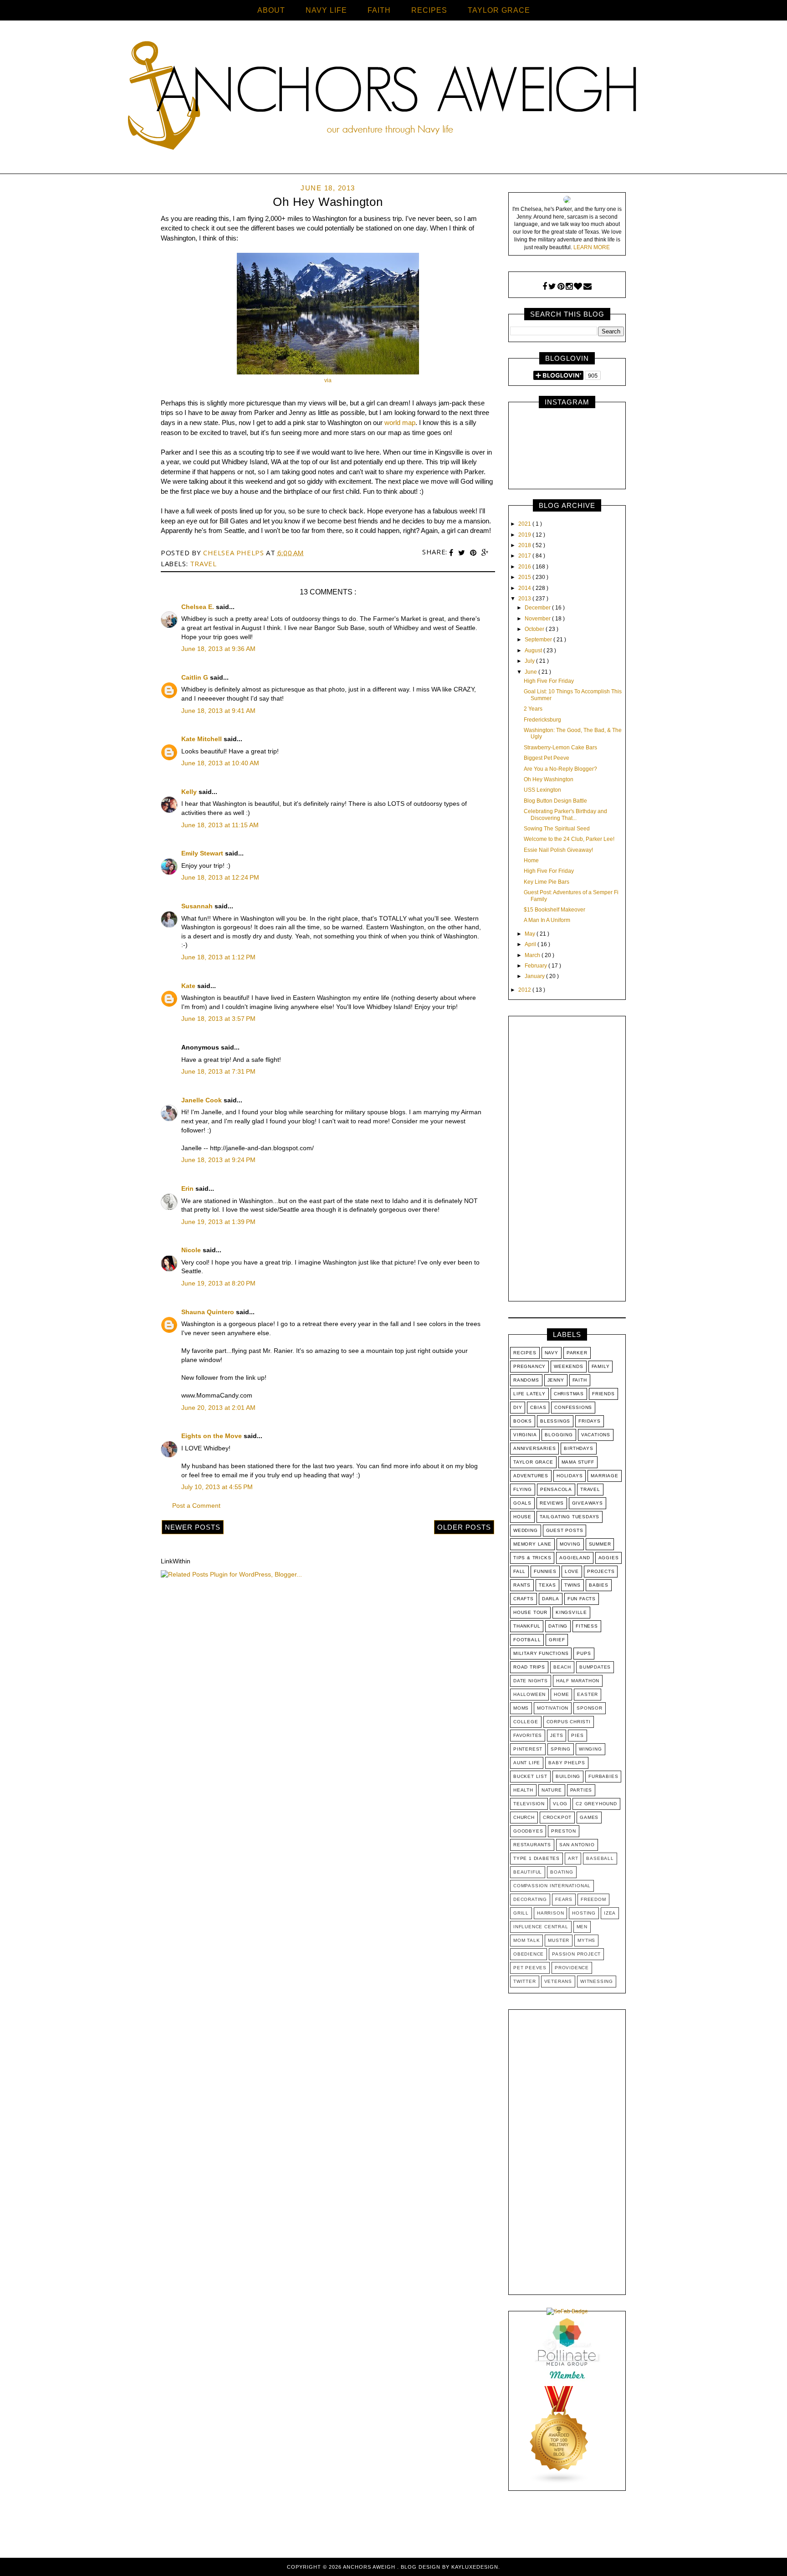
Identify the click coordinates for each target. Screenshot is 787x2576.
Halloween (529, 1694)
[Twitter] (552, 287)
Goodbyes (528, 1831)
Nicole (192, 1250)
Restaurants (532, 1845)
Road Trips (529, 1667)
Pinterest (528, 1749)
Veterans (558, 1981)
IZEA (610, 1913)
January (535, 976)
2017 (525, 556)
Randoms (526, 1380)
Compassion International (552, 1886)
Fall (519, 1571)
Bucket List (530, 1776)
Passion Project (576, 1954)
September (539, 640)
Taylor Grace (533, 1462)
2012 (525, 990)
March (533, 955)
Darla (551, 1599)
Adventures (531, 1476)
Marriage (604, 1476)
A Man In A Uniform (547, 920)
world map (400, 423)
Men (582, 1927)
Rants (522, 1585)
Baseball (600, 1858)
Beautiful (528, 1872)
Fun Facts (582, 1599)
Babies (599, 1585)
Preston (564, 1831)
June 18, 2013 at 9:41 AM (218, 711)
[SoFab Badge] (567, 2311)
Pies (577, 1735)
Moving (570, 1544)
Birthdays (578, 1448)
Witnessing (597, 1981)
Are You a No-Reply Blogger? (560, 769)
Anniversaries (534, 1448)
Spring (561, 1749)
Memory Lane (532, 1544)
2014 (525, 588)
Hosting (584, 1913)
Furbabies (603, 1776)
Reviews (552, 1503)
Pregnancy (529, 1366)
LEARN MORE (592, 247)
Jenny (556, 1380)
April (531, 944)
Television (529, 1804)
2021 (525, 524)
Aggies (609, 1558)
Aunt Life (527, 1763)
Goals (522, 1503)
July (530, 661)
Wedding (526, 1530)
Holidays (570, 1476)
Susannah (198, 906)
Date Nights (531, 1681)
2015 (525, 577)
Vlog (560, 1804)
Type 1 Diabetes (537, 1858)
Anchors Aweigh (370, 2567)
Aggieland (575, 1558)
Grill (521, 1913)
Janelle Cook (202, 1100)
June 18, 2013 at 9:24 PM (218, 1160)
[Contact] (588, 287)
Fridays (590, 1421)
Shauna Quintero (209, 1312)
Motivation (553, 1708)
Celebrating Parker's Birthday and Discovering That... (565, 814)
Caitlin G (196, 677)
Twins (572, 1585)
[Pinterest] (561, 287)
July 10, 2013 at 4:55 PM (217, 1487)
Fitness (587, 1626)
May (531, 934)
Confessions (573, 1407)
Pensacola (556, 1489)
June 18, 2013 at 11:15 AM (220, 825)
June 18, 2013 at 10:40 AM (220, 763)
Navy (552, 1353)
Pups (584, 1653)
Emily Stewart (203, 853)
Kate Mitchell (202, 739)
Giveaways (588, 1503)
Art (573, 1858)
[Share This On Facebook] (452, 553)
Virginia (525, 1435)
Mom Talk (526, 1940)
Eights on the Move (212, 1436)
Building (568, 1776)
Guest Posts (565, 1530)
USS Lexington (542, 790)
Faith (580, 1380)
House (522, 1517)
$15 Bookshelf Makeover (554, 910)
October (535, 629)
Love (572, 1571)
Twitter (525, 1981)
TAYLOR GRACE (499, 10)
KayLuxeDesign (475, 2567)
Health (523, 1790)
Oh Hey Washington (549, 779)
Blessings (555, 1421)
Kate (189, 986)
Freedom (593, 1899)
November (538, 619)
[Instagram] (569, 287)
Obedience (529, 1954)
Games (589, 1817)
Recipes (525, 1353)
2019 (525, 535)
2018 (525, 545)
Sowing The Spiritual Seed (557, 829)
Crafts (524, 1599)
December (538, 608)
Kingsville (571, 1612)
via (328, 380)
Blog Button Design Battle (555, 801)
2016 (525, 567)
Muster (559, 1940)
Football (527, 1640)
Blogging (559, 1435)
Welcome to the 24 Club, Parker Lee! (569, 839)
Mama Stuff (578, 1462)
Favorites (528, 1735)
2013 (525, 599)
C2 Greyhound (596, 1804)
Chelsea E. (199, 607)
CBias (538, 1407)
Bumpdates (595, 1667)
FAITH (379, 10)
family (601, 1366)
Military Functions (541, 1653)
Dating (558, 1626)
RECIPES (429, 10)
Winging (590, 1749)
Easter (588, 1694)
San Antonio (577, 1845)
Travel (203, 563)
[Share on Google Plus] (485, 553)
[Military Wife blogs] (559, 2483)
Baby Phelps (567, 1763)
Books (523, 1421)
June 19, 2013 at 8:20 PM (218, 1283)
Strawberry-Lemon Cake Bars (560, 748)
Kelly (190, 792)
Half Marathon (578, 1681)
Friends (603, 1394)
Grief (557, 1640)
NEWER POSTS (193, 1527)
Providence (572, 1968)
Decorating (530, 1899)
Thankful (527, 1626)
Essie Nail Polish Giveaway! (558, 850)
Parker (577, 1353)
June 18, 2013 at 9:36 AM (218, 649)
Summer (600, 1544)
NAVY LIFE (326, 10)
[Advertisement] (567, 1161)
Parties (581, 1790)
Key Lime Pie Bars (547, 882)
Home (531, 860)
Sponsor (590, 1708)
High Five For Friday (549, 681)
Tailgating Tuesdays (570, 1517)
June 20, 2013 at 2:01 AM (218, 1408)
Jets (557, 1735)
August (534, 650)
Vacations (596, 1435)
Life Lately (529, 1394)
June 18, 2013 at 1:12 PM (218, 957)
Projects (601, 1571)
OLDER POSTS (464, 1527)
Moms (521, 1708)
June (531, 672)
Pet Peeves (530, 1968)
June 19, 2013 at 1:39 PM (218, 1222)
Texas (547, 1585)
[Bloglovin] (578, 287)
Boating (562, 1872)
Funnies (545, 1571)
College (526, 1722)
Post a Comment (196, 1506)
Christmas (569, 1394)
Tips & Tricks (532, 1558)
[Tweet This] (463, 553)
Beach (562, 1667)
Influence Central (541, 1927)
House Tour (530, 1612)
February (537, 966)
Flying (523, 1489)
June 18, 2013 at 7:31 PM (218, 1071)
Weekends (568, 1366)
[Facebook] (545, 287)
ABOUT (271, 10)
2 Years (533, 709)
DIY (518, 1407)
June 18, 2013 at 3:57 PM (218, 1019)
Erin (188, 1188)
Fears (564, 1899)
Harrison (550, 1913)
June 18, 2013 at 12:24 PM (220, 877)
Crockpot (557, 1817)
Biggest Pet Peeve (547, 758)
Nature (552, 1790)
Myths (586, 1940)
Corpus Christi (569, 1722)
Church (524, 1817)
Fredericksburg (542, 720)
